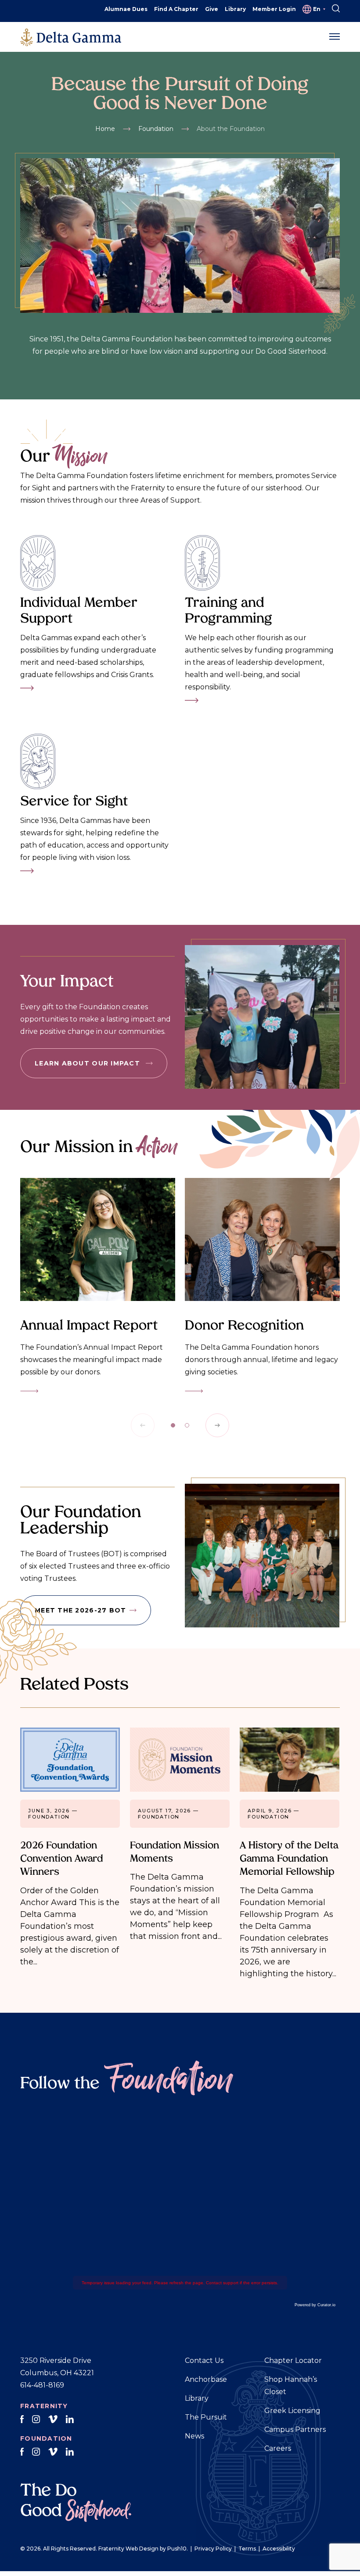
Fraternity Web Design (128, 2549)
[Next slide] (217, 1425)
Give (212, 9)
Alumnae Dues (126, 9)
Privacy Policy (213, 2549)
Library (235, 9)
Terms (247, 2549)
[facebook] (22, 2420)
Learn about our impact (88, 1063)
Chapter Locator (293, 2360)
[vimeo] (53, 2420)
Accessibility (279, 2549)
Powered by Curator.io (315, 2305)
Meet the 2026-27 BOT (80, 1610)
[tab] (173, 1425)
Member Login (274, 9)
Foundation (156, 129)
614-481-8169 (42, 2385)
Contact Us (204, 2360)
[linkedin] (70, 2420)
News (194, 2436)
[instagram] (36, 2420)
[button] (335, 37)
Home (105, 129)
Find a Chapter (176, 9)
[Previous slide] (143, 1425)
